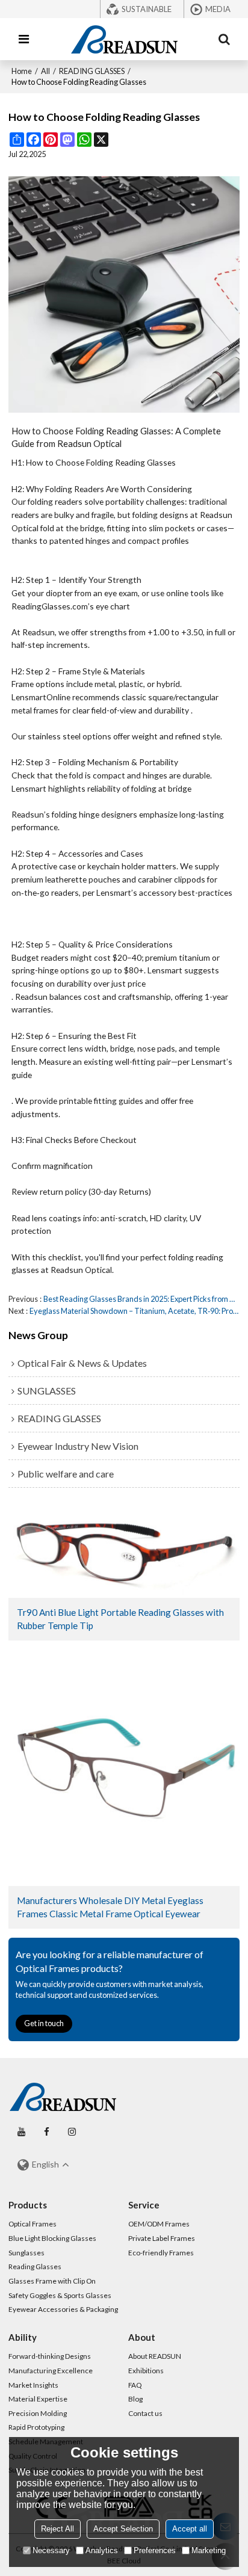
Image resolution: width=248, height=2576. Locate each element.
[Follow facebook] (46, 2132)
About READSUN (155, 2356)
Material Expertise (38, 2399)
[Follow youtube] (21, 2132)
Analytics (102, 2550)
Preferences (155, 2550)
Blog (135, 2399)
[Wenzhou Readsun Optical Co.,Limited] (124, 39)
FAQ (135, 2385)
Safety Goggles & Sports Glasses (60, 2295)
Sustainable (147, 9)
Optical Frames (33, 2224)
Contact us (145, 2413)
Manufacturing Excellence (51, 2371)
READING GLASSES (92, 71)
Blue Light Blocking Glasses (52, 2238)
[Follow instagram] (72, 2132)
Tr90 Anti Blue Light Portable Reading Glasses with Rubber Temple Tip (120, 1619)
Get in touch (44, 2023)
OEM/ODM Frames (159, 2224)
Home (22, 71)
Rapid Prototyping (36, 2427)
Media (218, 9)
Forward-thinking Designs (50, 2356)
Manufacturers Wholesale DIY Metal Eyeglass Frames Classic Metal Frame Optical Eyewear (110, 1907)
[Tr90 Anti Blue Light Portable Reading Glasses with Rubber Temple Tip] (124, 1550)
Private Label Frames (162, 2238)
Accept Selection (123, 2529)
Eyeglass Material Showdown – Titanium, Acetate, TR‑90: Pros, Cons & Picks (135, 1311)
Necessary (51, 2550)
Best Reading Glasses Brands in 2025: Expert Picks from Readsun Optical (141, 1299)
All (45, 71)
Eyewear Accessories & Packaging (63, 2309)
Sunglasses (26, 2253)
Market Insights (33, 2385)
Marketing (209, 2550)
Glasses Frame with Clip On (52, 2281)
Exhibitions (146, 2371)
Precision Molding (38, 2413)
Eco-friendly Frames (161, 2253)
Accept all (190, 2529)
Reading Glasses (35, 2266)
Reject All (57, 2529)
